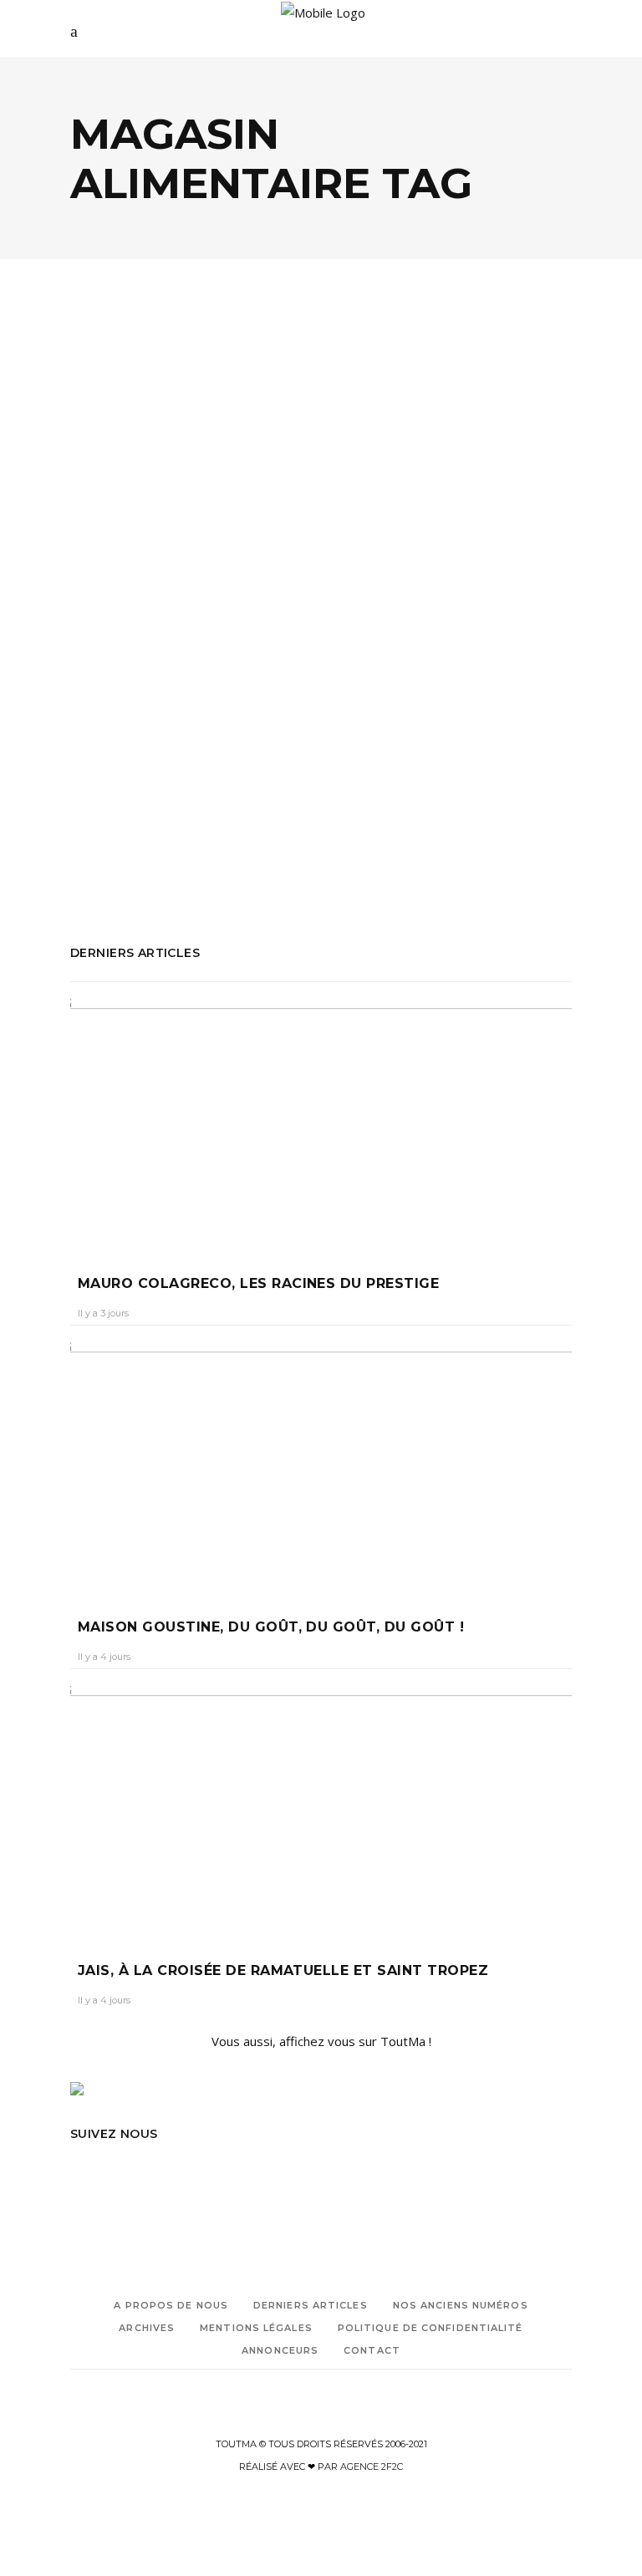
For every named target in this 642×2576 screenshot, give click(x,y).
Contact (372, 2350)
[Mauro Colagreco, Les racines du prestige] (321, 1124)
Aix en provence (116, 760)
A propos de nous (171, 2305)
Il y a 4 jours (104, 1657)
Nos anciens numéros (461, 2305)
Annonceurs (280, 2350)
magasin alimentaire (223, 805)
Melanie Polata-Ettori (132, 596)
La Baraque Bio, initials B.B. (153, 554)
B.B (178, 760)
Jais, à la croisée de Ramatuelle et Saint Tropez (283, 1970)
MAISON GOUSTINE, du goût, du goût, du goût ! (271, 1627)
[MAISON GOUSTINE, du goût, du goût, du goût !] (321, 1468)
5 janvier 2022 (233, 596)
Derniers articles (311, 2305)
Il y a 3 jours (103, 1313)
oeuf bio (217, 827)
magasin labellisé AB (128, 827)
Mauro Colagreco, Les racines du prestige (258, 1283)
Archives (147, 2328)
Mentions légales (256, 2328)
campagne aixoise (246, 760)
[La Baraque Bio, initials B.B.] (189, 407)
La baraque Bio (242, 782)
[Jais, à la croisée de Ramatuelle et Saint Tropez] (321, 1811)
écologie (116, 497)
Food (167, 497)
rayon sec (130, 850)
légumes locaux (115, 805)
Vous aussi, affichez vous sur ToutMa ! (321, 2041)
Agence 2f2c (372, 2467)
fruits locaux (158, 782)
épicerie (93, 782)
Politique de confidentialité (431, 2328)
